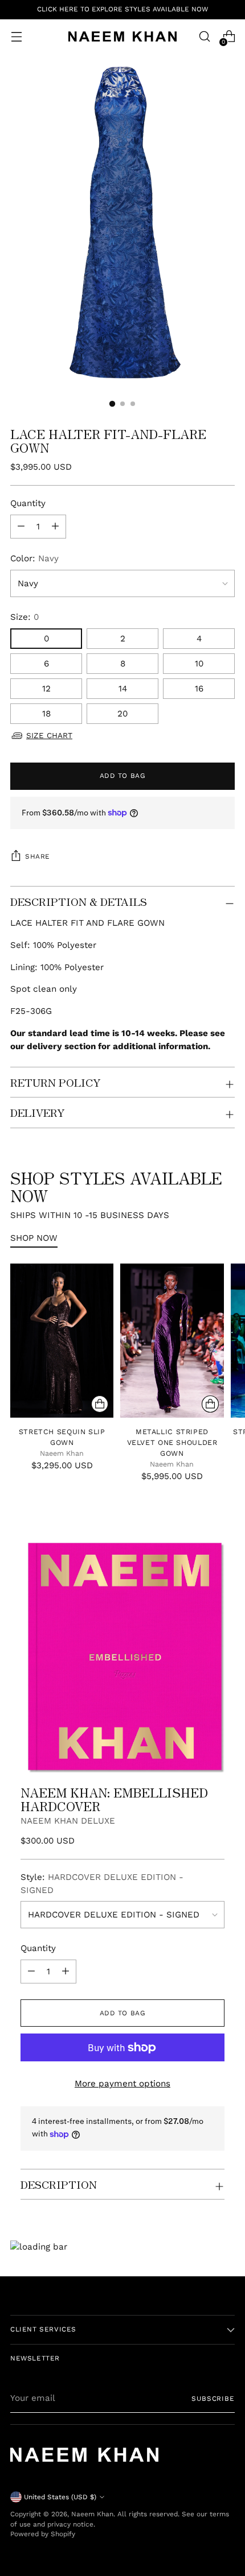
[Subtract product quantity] (55, 527)
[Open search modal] (204, 37)
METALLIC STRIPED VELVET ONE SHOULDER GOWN (172, 1442)
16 (199, 689)
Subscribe (213, 2399)
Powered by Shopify (43, 2534)
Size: (24, 617)
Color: (34, 558)
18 (46, 714)
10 (199, 664)
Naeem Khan (92, 2514)
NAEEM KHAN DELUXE (68, 1821)
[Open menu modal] (16, 37)
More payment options (122, 2084)
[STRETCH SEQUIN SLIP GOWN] (62, 1341)
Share (38, 856)
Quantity (28, 503)
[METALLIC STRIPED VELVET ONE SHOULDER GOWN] (172, 1341)
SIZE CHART (49, 735)
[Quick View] (100, 1404)
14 (123, 689)
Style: (102, 1884)
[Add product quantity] (21, 527)
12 (46, 689)
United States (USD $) (60, 2497)
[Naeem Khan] (122, 36)
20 (122, 714)
